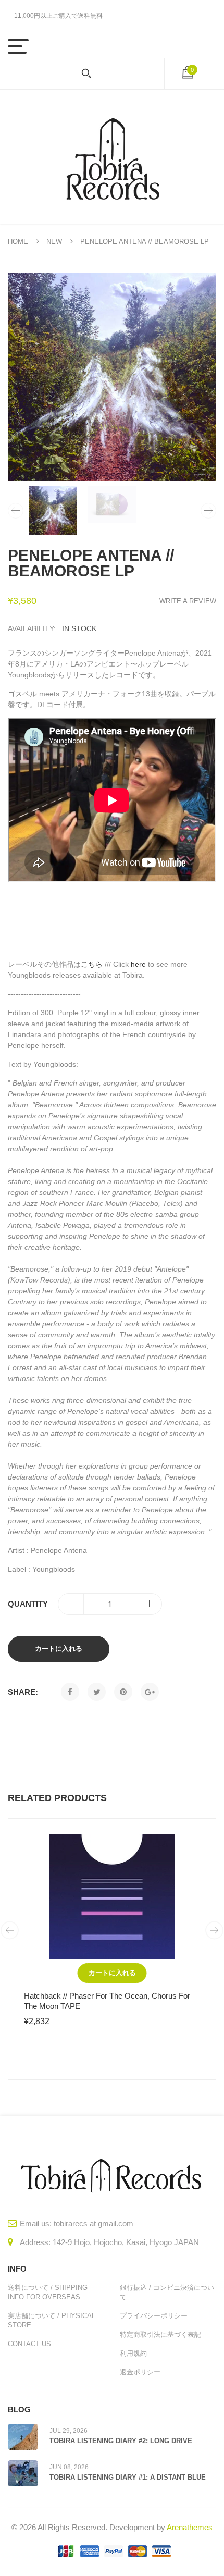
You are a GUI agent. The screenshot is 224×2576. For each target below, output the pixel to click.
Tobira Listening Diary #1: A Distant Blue (128, 2477)
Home (18, 242)
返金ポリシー (140, 2372)
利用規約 (133, 2353)
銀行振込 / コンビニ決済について (167, 2292)
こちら (92, 964)
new (54, 242)
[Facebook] (70, 1692)
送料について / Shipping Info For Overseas (48, 2292)
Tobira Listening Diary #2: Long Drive (121, 2441)
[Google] (150, 1692)
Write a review (188, 601)
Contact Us (29, 2344)
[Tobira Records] (112, 157)
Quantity (28, 1604)
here (138, 964)
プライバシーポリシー (154, 2316)
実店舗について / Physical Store (52, 2320)
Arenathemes (190, 2527)
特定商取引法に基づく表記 (160, 2334)
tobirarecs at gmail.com (94, 2223)
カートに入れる (59, 1649)
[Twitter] (97, 1692)
